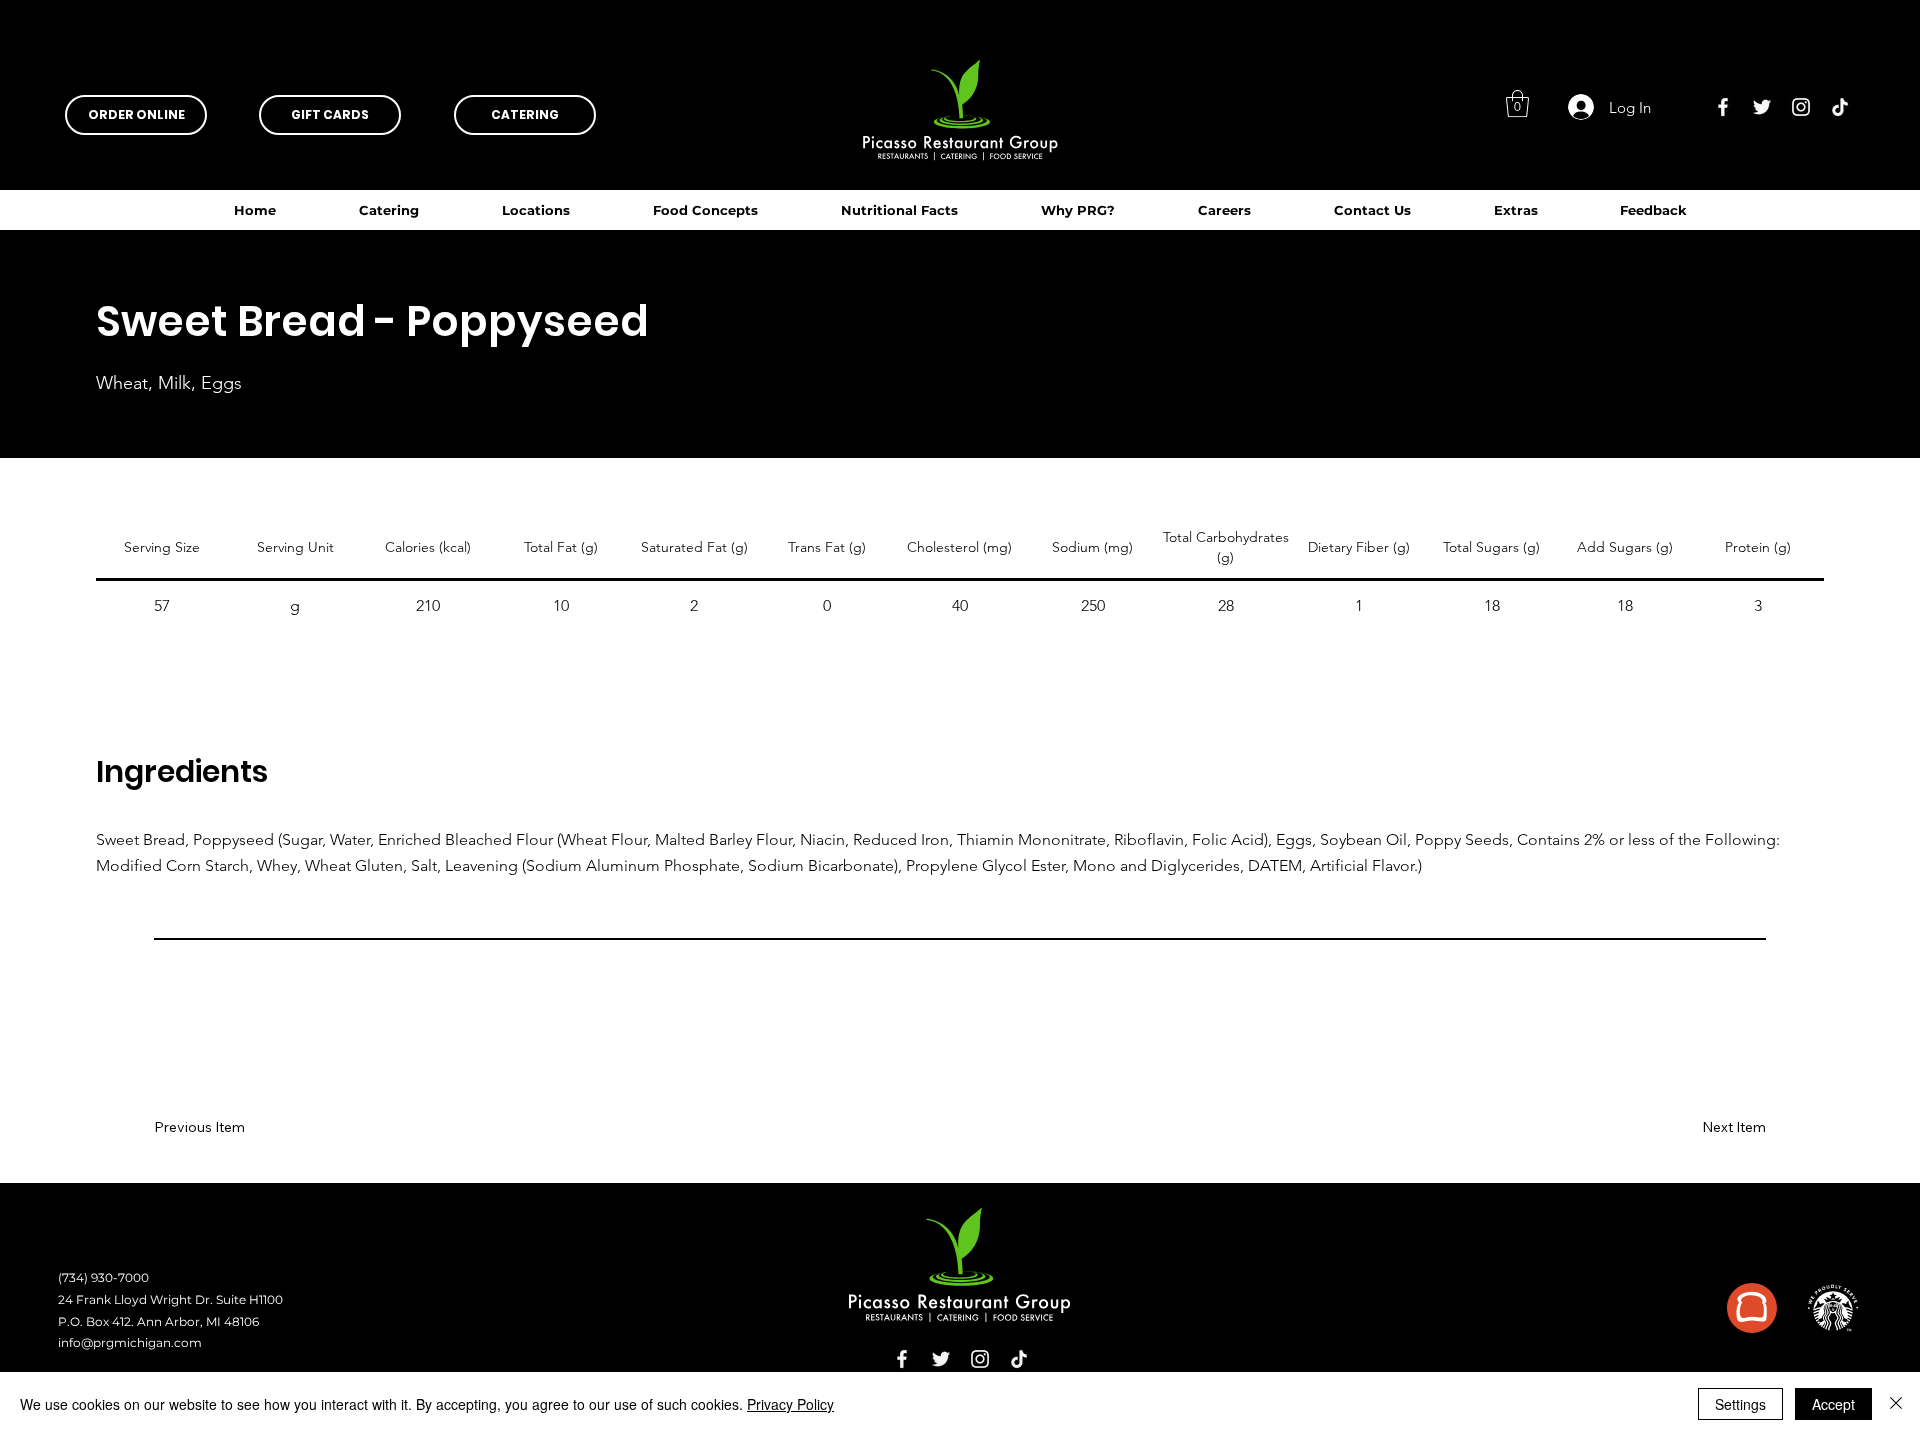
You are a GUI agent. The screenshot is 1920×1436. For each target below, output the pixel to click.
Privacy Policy (790, 1404)
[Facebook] (1723, 107)
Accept (1833, 1404)
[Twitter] (1762, 107)
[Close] (1896, 1404)
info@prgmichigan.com (130, 1342)
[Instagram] (1801, 107)
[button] (899, 210)
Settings (1740, 1404)
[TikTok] (1840, 107)
